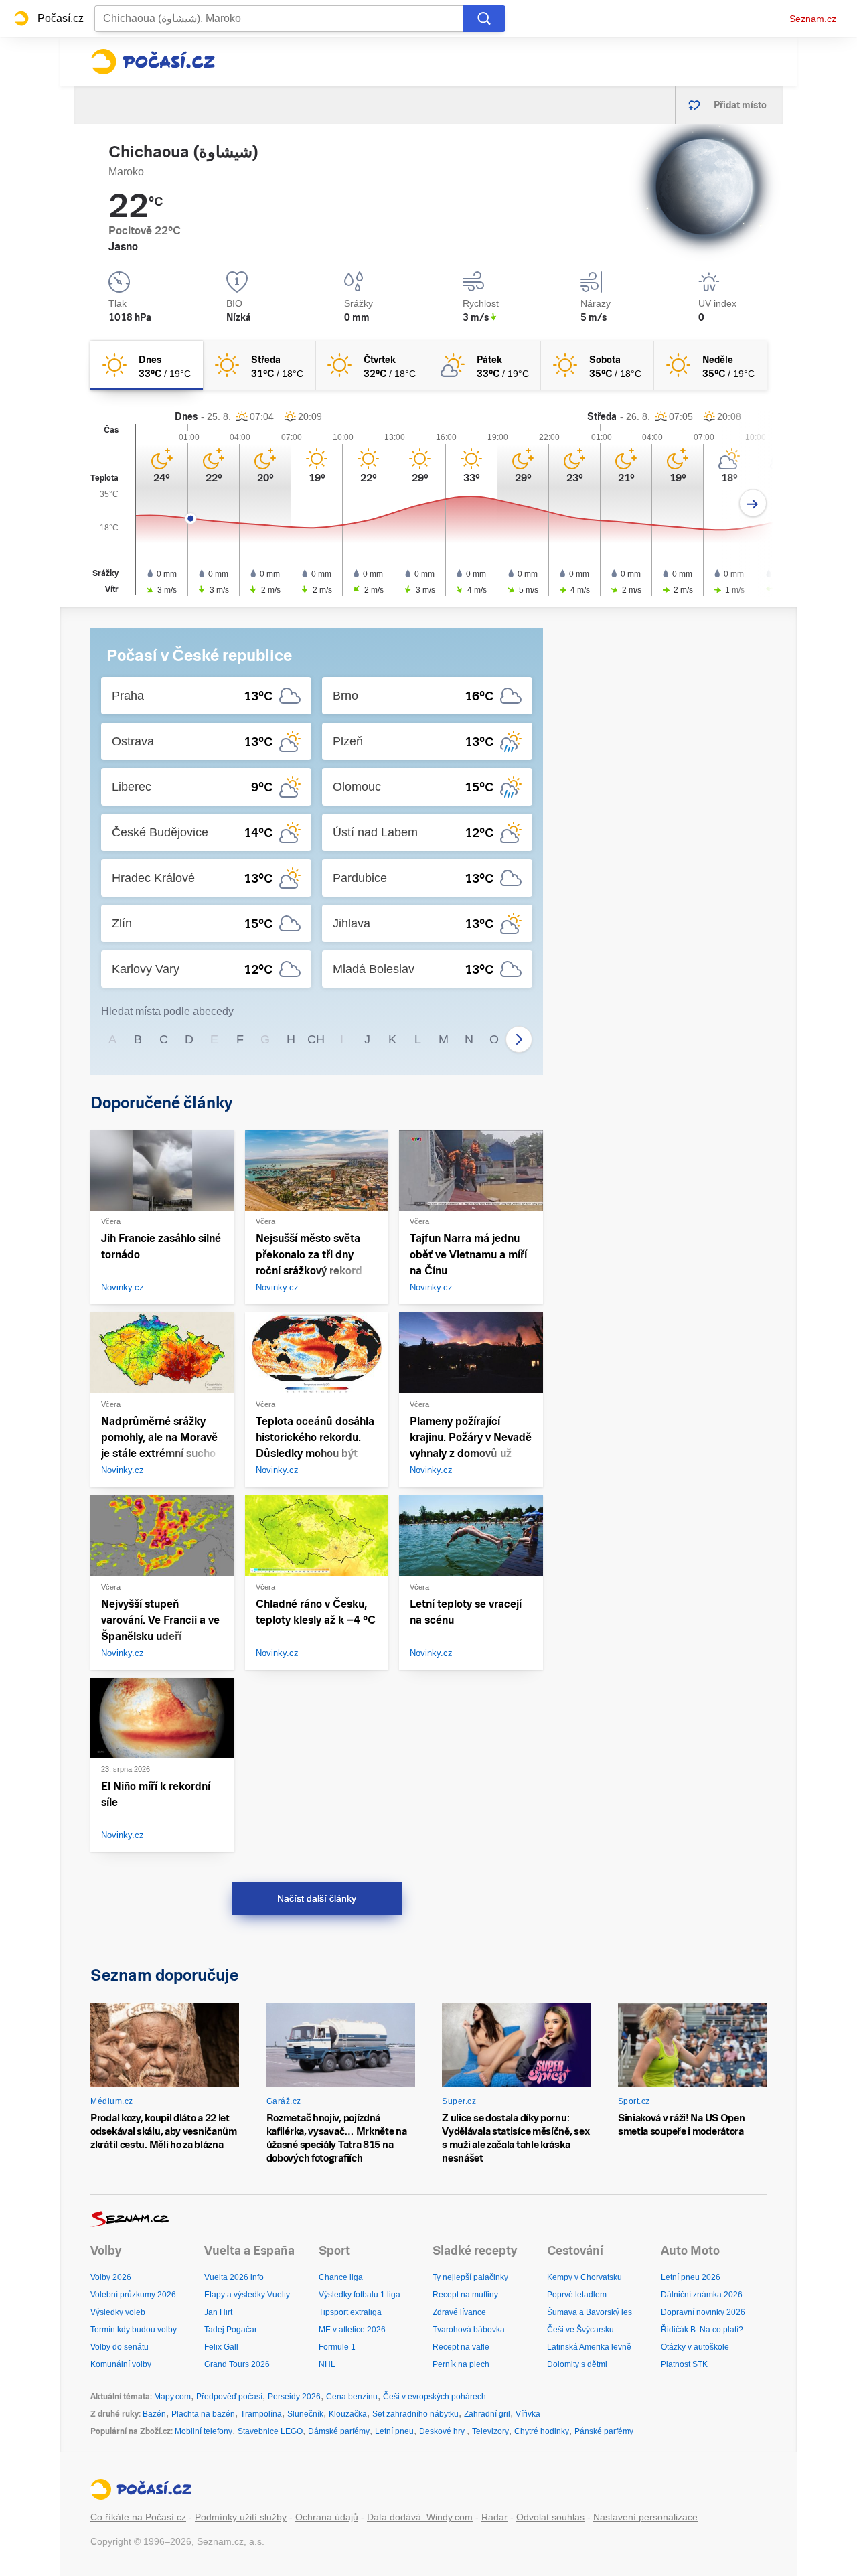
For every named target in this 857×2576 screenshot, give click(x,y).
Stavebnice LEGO (270, 2431)
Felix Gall (221, 2347)
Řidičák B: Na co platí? (702, 2330)
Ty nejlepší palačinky (470, 2277)
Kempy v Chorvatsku (585, 2277)
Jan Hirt (218, 2312)
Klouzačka (348, 2414)
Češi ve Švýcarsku (580, 2330)
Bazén (154, 2414)
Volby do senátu (120, 2347)
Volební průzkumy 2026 (133, 2295)
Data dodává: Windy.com (420, 2517)
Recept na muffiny (465, 2295)
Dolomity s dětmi (577, 2364)
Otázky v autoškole (695, 2347)
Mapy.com (172, 2397)
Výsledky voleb (118, 2312)
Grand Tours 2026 (237, 2364)
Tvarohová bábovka (469, 2330)
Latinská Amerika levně (589, 2347)
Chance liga (341, 2277)
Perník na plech (461, 2364)
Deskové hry (443, 2431)
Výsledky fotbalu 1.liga (360, 2295)
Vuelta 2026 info (234, 2277)
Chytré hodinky (542, 2431)
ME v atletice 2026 (352, 2330)
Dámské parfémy (339, 2431)
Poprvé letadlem (577, 2295)
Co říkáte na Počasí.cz (138, 2517)
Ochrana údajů (327, 2517)
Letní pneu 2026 (691, 2277)
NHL (327, 2364)
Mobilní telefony (204, 2431)
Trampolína (261, 2414)
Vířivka (528, 2414)
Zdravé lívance (459, 2312)
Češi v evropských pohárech (435, 2397)
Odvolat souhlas (550, 2517)
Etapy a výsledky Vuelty (247, 2295)
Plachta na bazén (203, 2414)
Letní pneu (394, 2431)
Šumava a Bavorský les (590, 2312)
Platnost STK (684, 2364)
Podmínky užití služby (241, 2517)
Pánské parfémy (604, 2431)
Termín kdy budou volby (134, 2330)
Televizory (490, 2431)
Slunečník (305, 2414)
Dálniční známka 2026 (702, 2295)
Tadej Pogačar (231, 2330)
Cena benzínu (352, 2397)
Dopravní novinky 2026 (703, 2312)
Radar (494, 2517)
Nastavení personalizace (645, 2517)
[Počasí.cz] (153, 62)
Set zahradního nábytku (415, 2414)
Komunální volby (121, 2364)
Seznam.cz (813, 19)
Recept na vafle (461, 2347)
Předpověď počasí (229, 2397)
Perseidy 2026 (294, 2397)
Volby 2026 (111, 2277)
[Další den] (753, 503)
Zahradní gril (487, 2414)
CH (316, 1039)
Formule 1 (337, 2347)
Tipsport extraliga (350, 2312)
